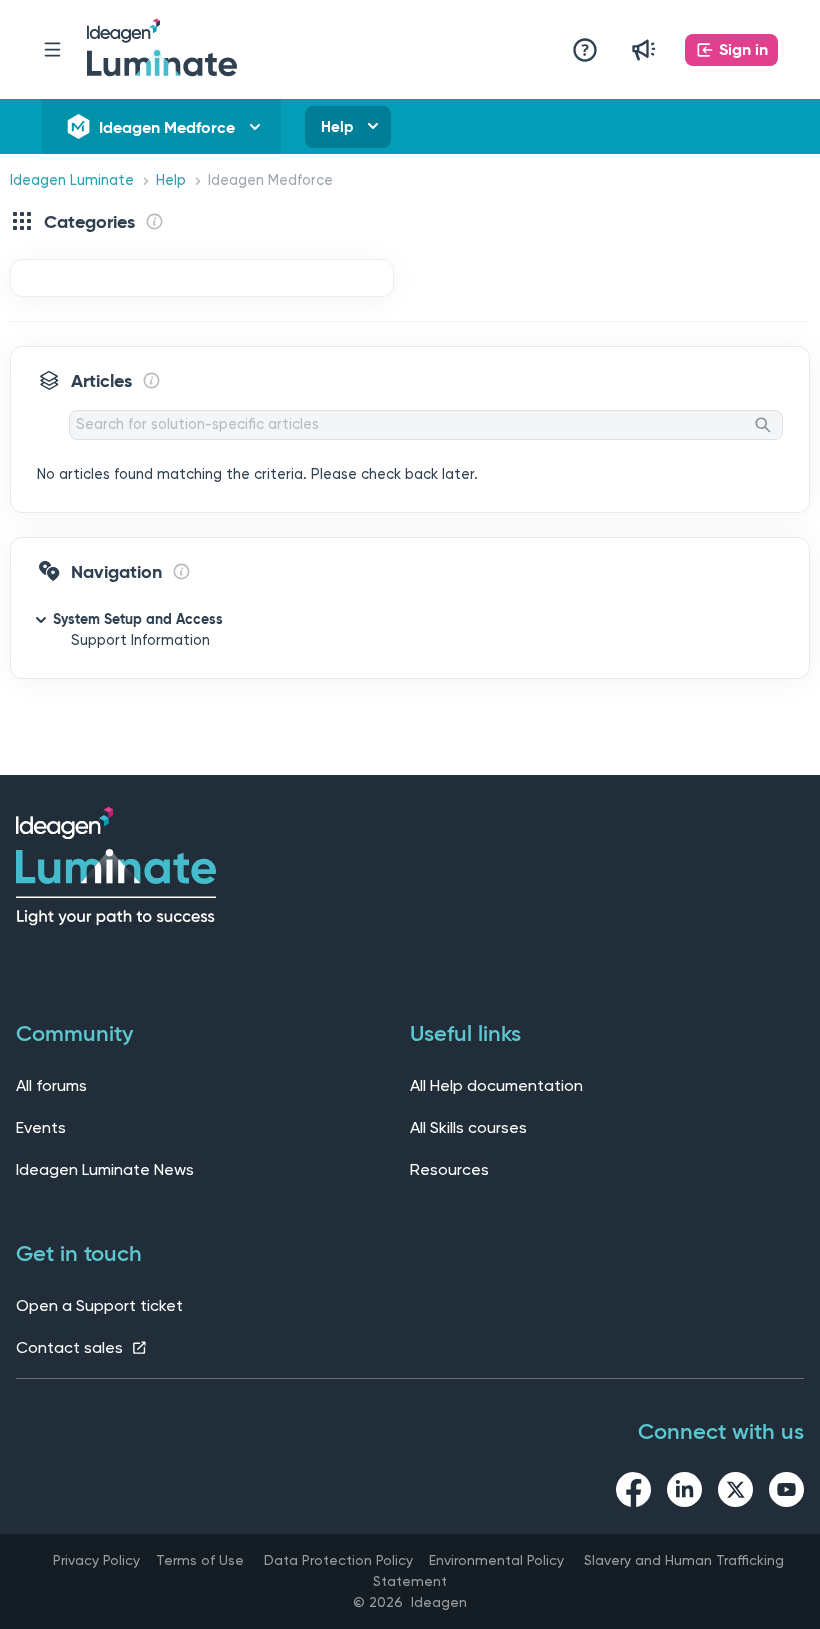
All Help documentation (496, 1085)
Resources (449, 1169)
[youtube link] (786, 1493)
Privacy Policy (96, 1560)
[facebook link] (633, 1493)
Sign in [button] (743, 49)
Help (337, 127)
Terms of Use (200, 1560)
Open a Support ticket (99, 1305)
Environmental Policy (496, 1560)
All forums (51, 1085)
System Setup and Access (138, 619)
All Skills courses (468, 1127)
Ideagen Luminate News (105, 1169)
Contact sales (71, 1347)
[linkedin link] (684, 1493)
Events (41, 1127)
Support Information (140, 640)
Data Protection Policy (338, 1560)
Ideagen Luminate (72, 180)
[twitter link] (735, 1493)
